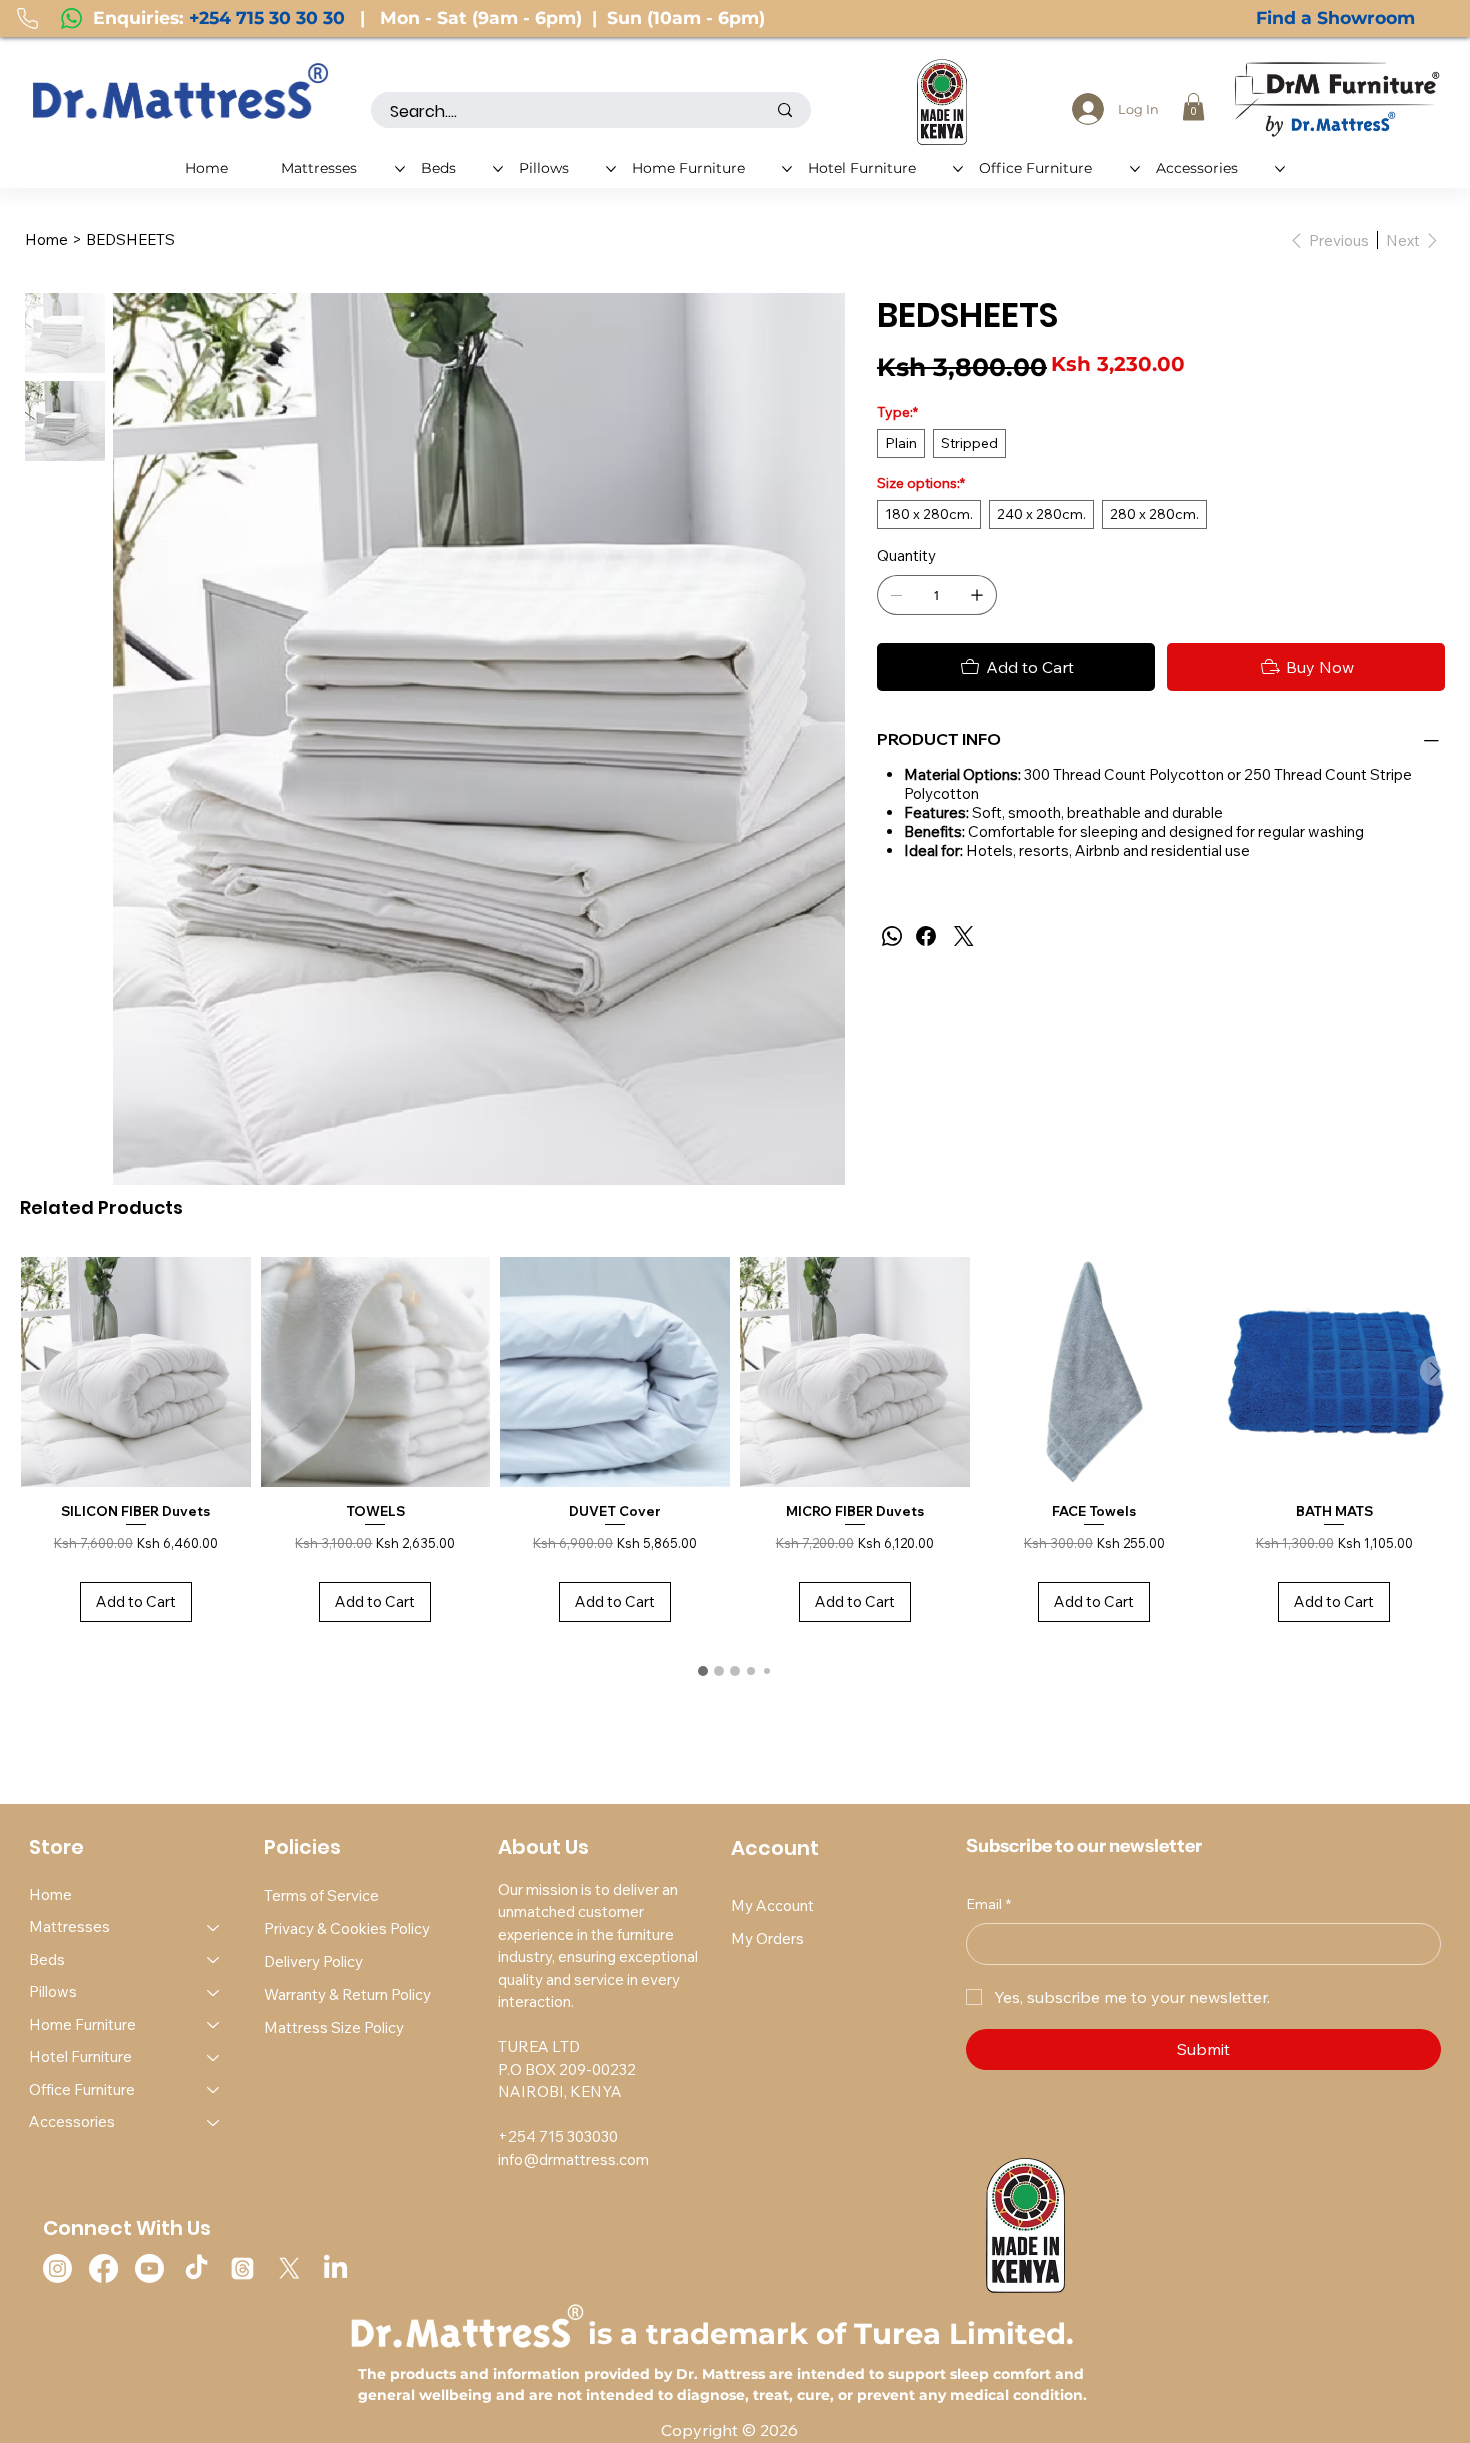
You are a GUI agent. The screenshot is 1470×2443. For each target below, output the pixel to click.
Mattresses (69, 1926)
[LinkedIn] (335, 2268)
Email (988, 1904)
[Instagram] (57, 2268)
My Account (772, 1905)
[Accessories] (214, 2122)
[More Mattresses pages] (400, 169)
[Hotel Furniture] (214, 2057)
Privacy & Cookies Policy (347, 1928)
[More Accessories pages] (1280, 169)
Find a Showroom (1335, 17)
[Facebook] (926, 936)
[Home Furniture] (214, 2025)
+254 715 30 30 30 (267, 17)
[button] (1193, 106)
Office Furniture (82, 2089)
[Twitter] (964, 936)
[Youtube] (149, 2268)
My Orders (767, 1938)
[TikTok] (196, 2268)
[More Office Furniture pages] (1135, 169)
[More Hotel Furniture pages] (958, 169)
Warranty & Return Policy (347, 1994)
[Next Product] (1435, 1371)
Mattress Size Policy (334, 2027)
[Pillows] (214, 1992)
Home (50, 1894)
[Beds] (214, 1960)
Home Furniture (82, 2024)
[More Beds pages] (498, 169)
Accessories (72, 2121)
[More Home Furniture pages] (787, 169)
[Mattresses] (214, 1927)
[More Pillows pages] (611, 169)
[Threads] (242, 2268)
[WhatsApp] (892, 936)
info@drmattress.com (573, 2159)
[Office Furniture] (214, 2090)
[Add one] (977, 595)
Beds (47, 1959)
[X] (289, 2268)
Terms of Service (321, 1895)
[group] (735, 1450)
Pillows (53, 1991)
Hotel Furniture (80, 2056)
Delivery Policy (313, 1961)
